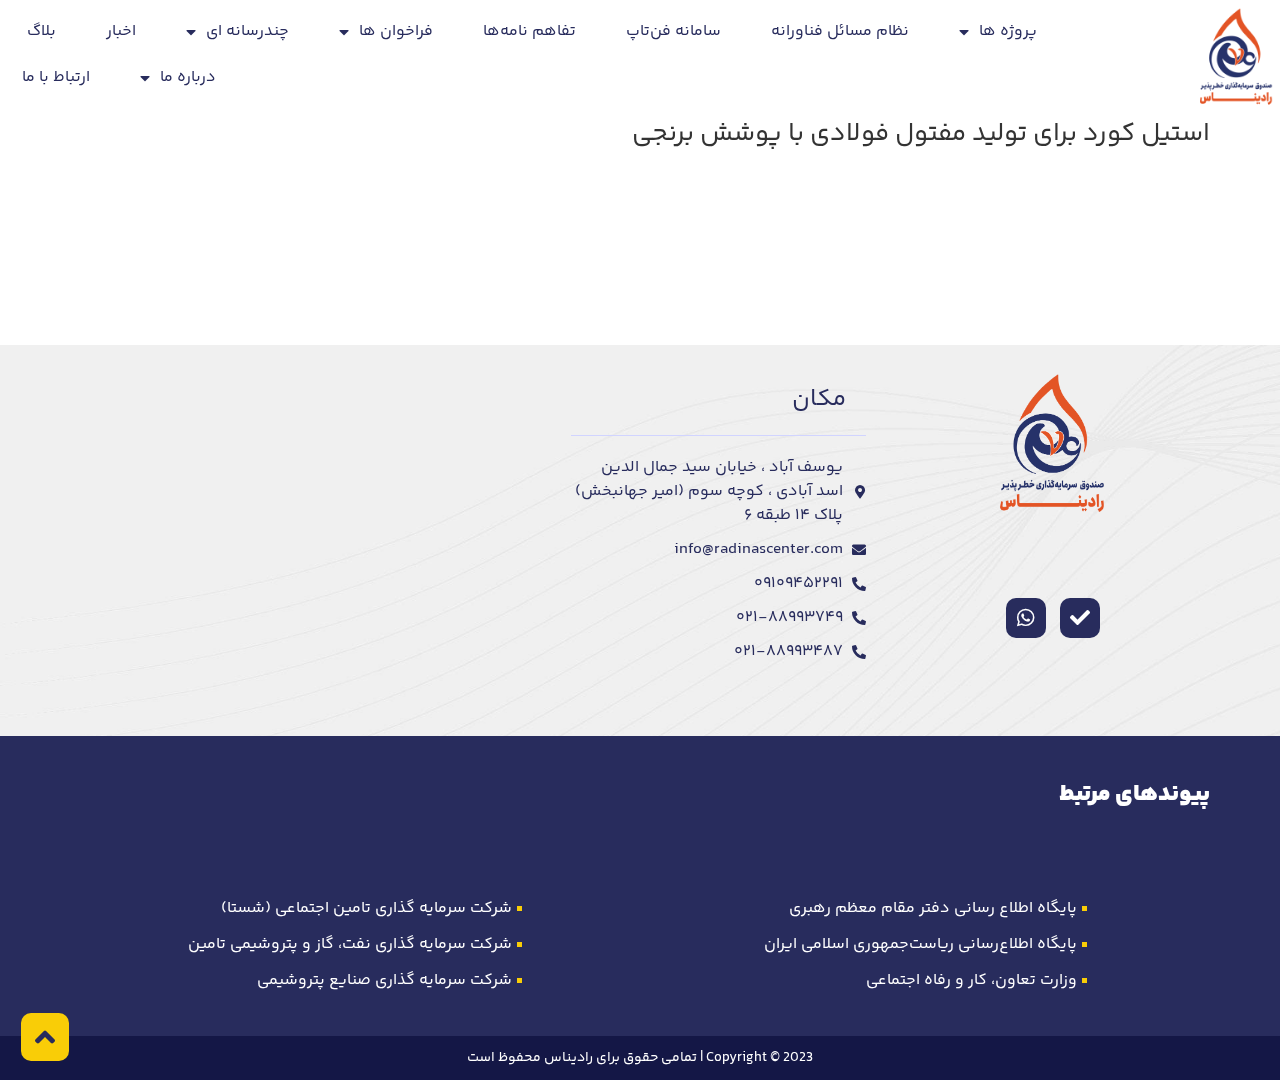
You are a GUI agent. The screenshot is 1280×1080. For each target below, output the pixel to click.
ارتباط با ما (56, 77)
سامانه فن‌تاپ (673, 31)
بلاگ (41, 31)
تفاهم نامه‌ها (529, 31)
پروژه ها (1008, 31)
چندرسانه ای (247, 31)
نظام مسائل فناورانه (840, 31)
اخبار (121, 31)
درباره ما (188, 77)
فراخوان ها (396, 31)
